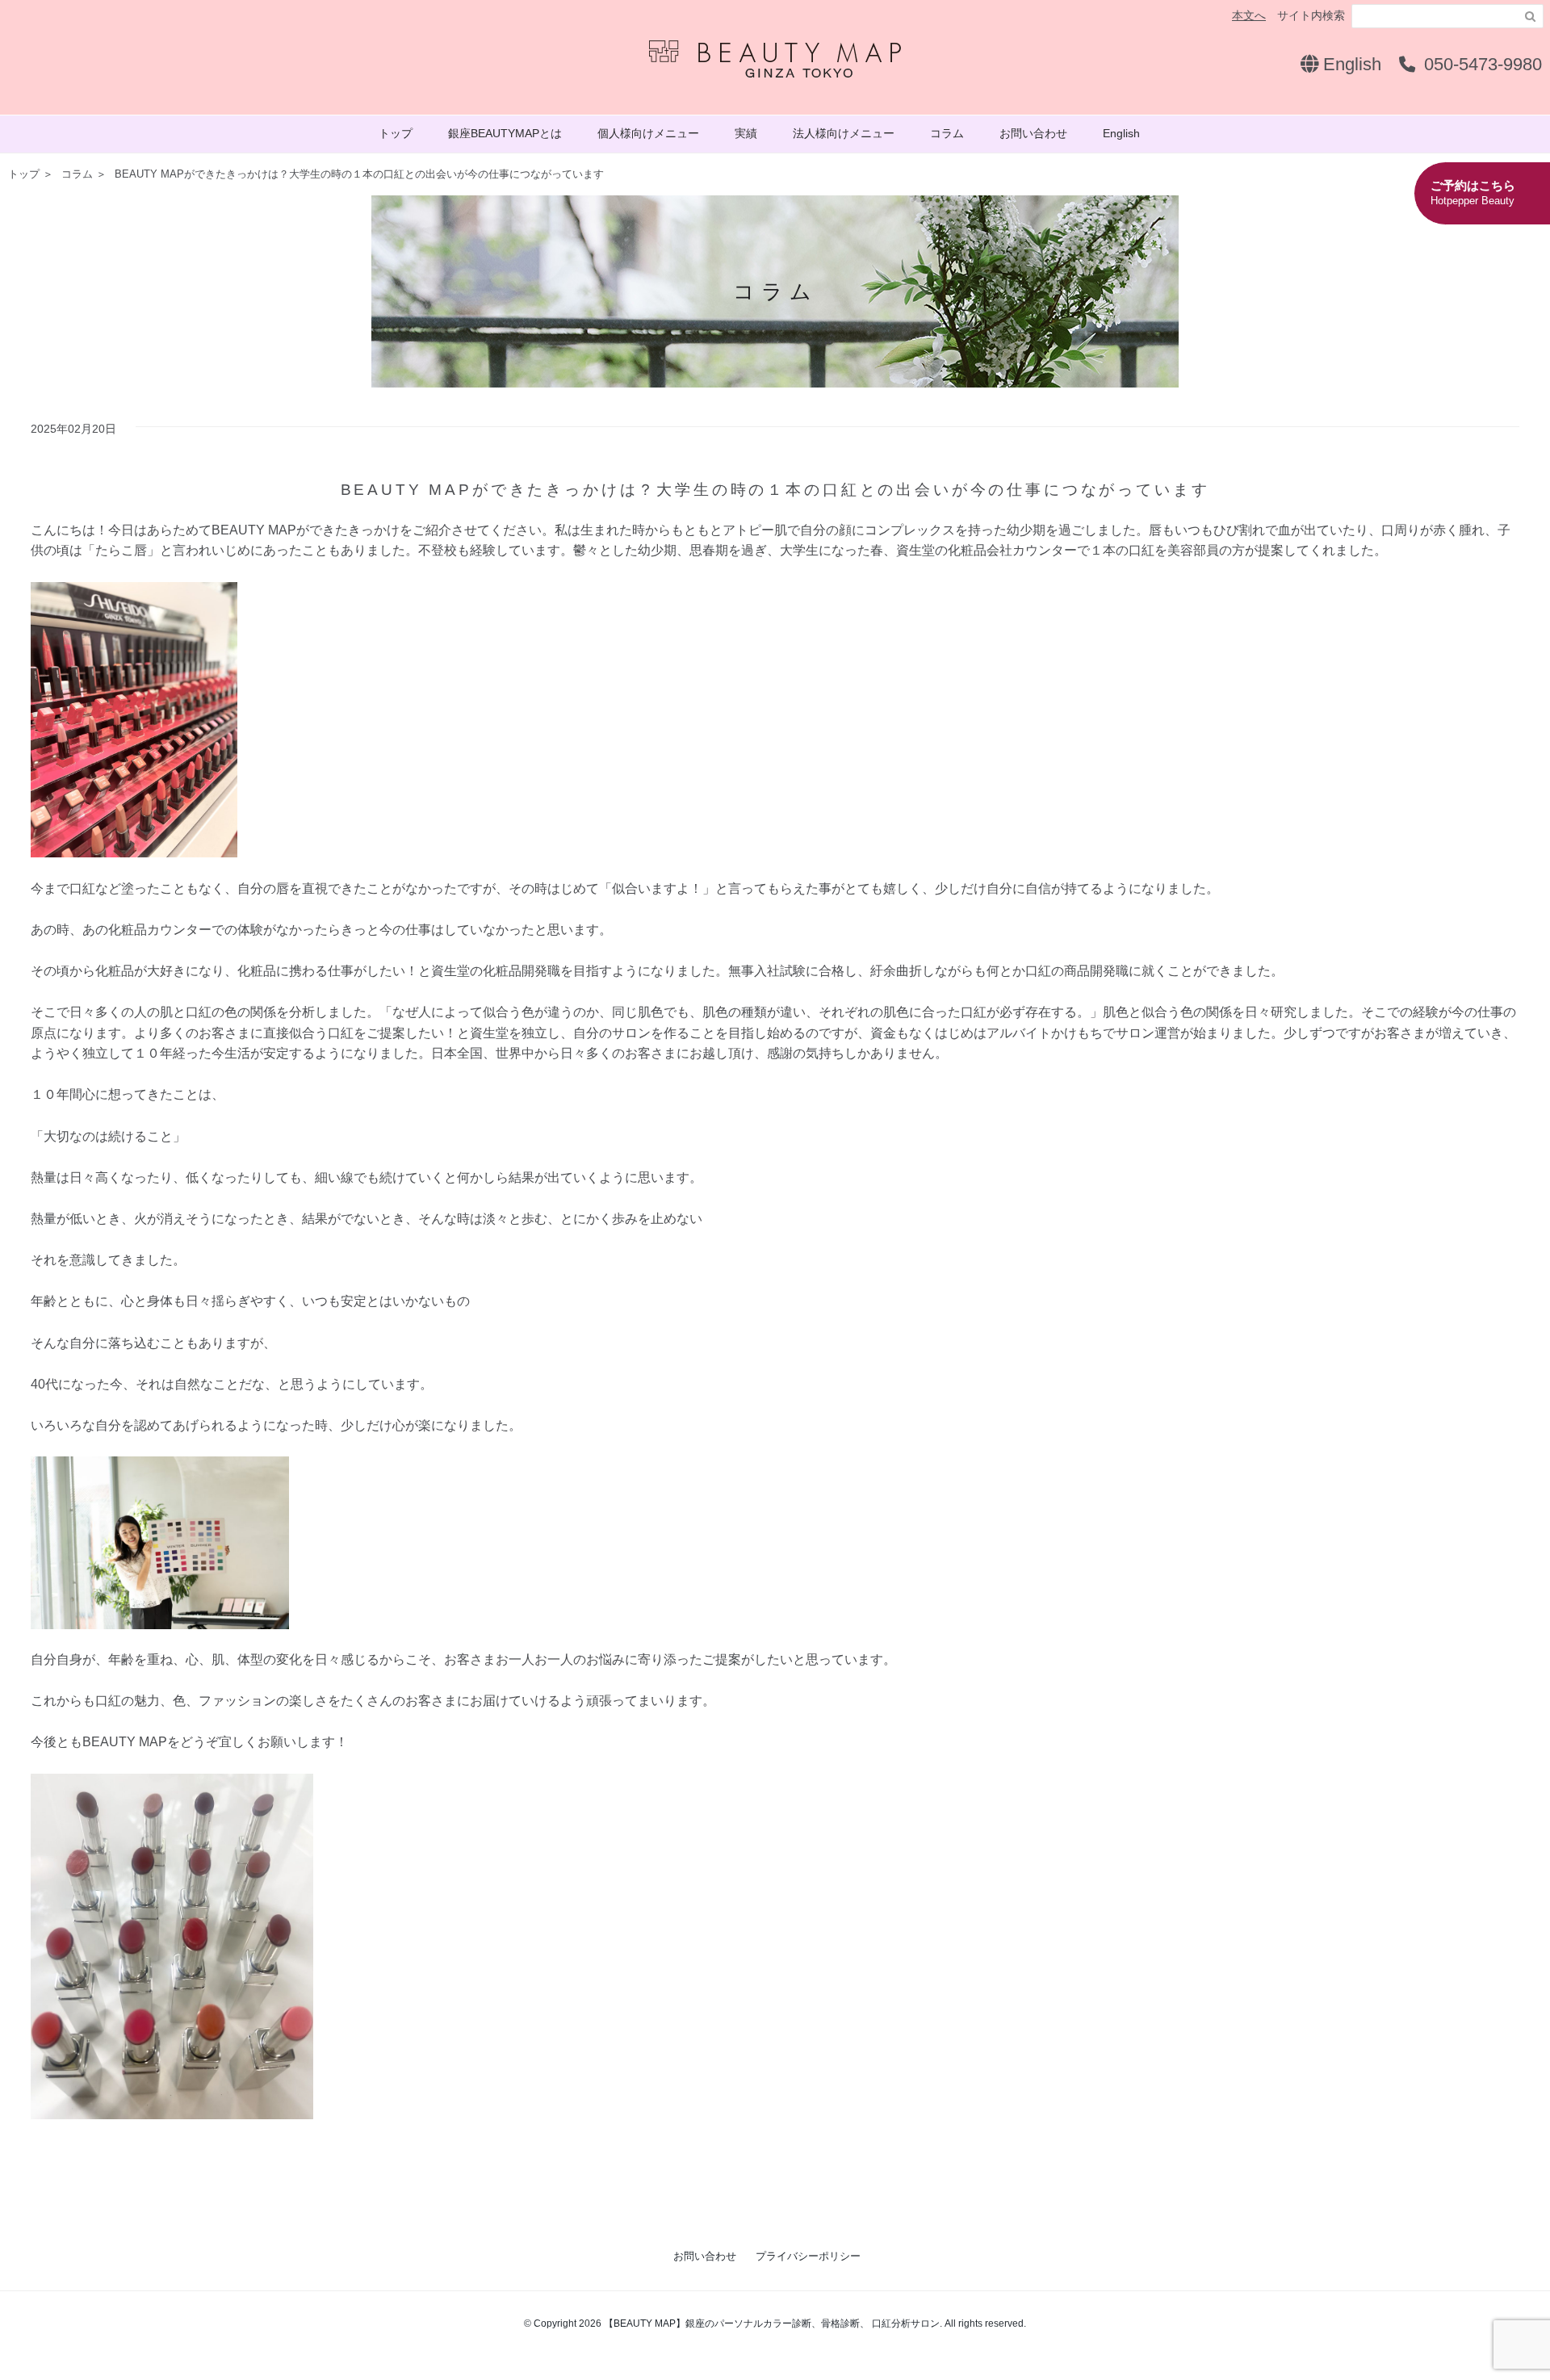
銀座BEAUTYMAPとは (505, 133)
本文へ (1249, 15)
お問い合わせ (1033, 133)
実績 (746, 133)
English (1350, 64)
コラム (947, 133)
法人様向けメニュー (844, 133)
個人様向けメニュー (648, 133)
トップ (396, 133)
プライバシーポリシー (808, 2256)
